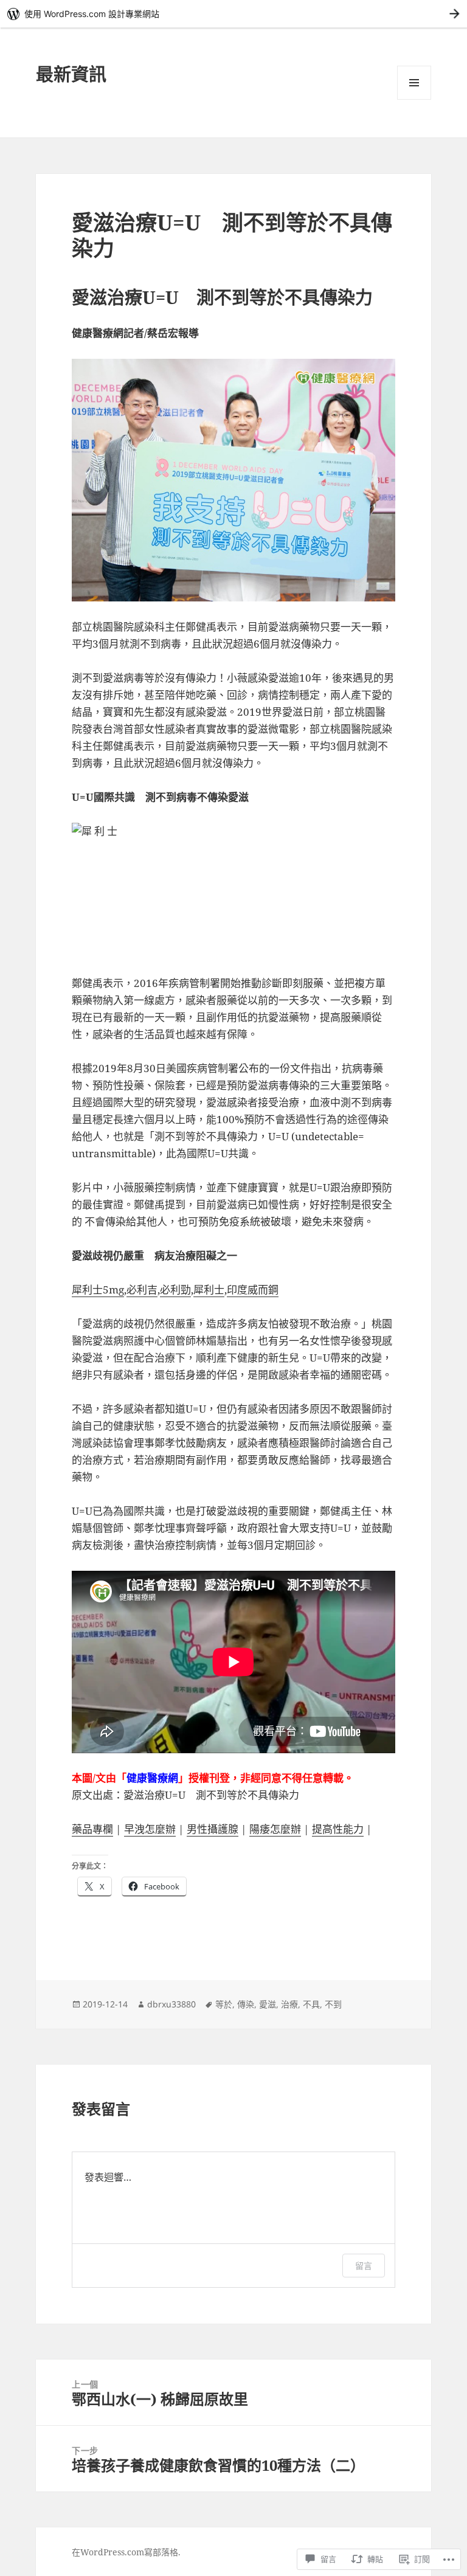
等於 (224, 2004)
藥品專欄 (92, 1829)
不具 (311, 2004)
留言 (364, 2266)
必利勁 (175, 1290)
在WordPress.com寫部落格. (126, 2552)
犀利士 (209, 1290)
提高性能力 (338, 1829)
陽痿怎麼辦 (275, 1829)
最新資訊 (71, 74)
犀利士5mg (98, 1290)
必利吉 (142, 1290)
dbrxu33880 (171, 2004)
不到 (333, 2004)
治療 (289, 2004)
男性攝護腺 (213, 1829)
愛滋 (268, 2004)
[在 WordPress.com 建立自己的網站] (233, 14)
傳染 (246, 2004)
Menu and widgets (414, 99)
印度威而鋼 (253, 1290)
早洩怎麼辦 (150, 1829)
